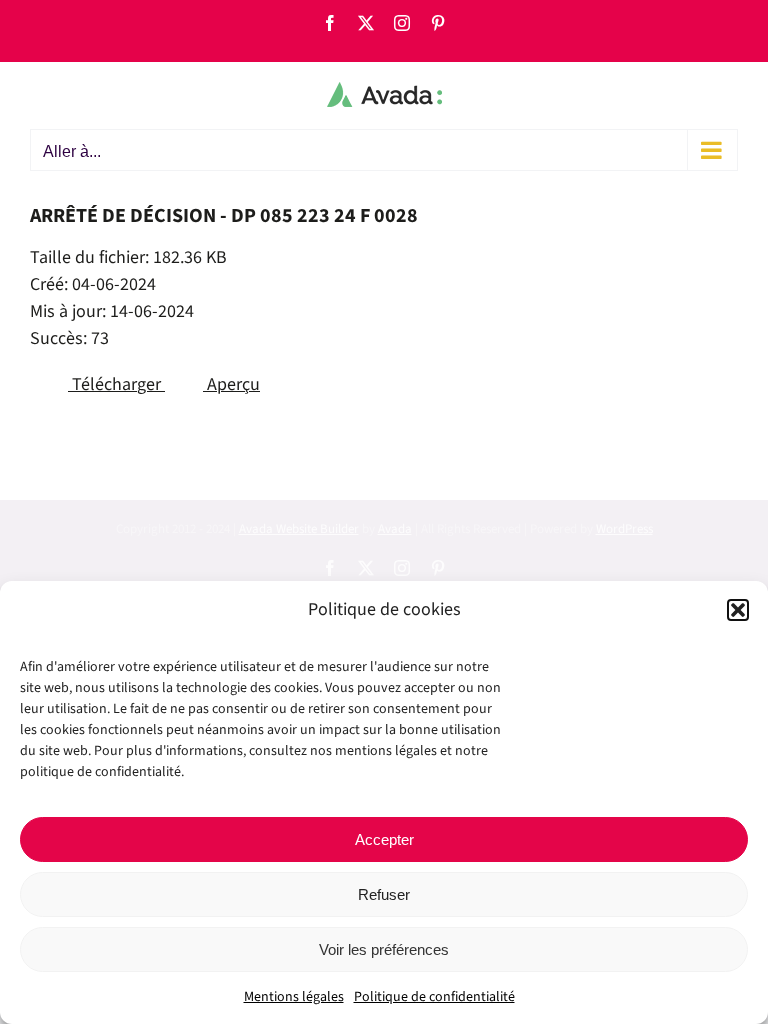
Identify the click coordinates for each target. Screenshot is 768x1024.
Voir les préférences (384, 949)
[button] (738, 610)
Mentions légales (294, 997)
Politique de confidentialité (434, 997)
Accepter (384, 839)
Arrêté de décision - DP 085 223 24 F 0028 (224, 216)
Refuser (384, 894)
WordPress (624, 529)
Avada (395, 529)
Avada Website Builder (299, 529)
